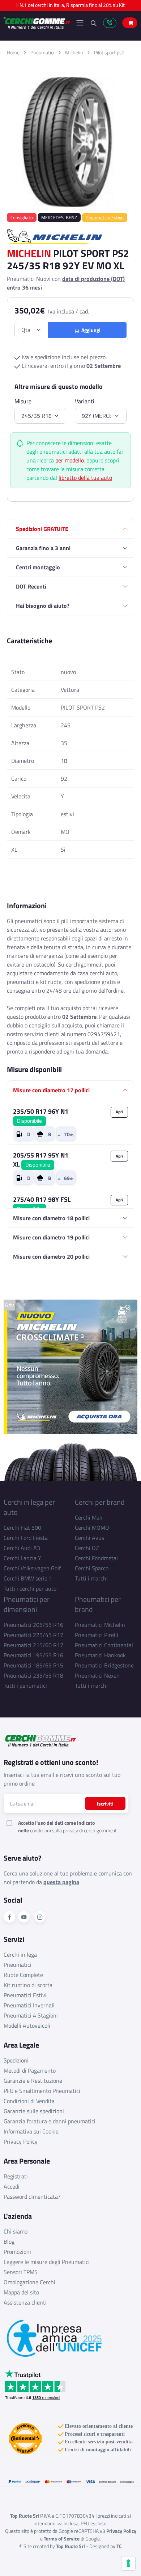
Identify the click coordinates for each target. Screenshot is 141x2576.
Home (13, 52)
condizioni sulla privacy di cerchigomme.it (73, 1830)
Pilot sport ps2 (109, 52)
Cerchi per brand (100, 1502)
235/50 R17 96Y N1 (41, 1116)
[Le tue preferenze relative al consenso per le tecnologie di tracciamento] (128, 2563)
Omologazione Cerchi (29, 2282)
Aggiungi (90, 330)
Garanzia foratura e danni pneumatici (50, 2121)
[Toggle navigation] (80, 23)
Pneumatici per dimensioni (27, 1604)
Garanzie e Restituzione (33, 2081)
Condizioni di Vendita (29, 2101)
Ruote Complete (23, 1975)
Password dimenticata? (32, 2197)
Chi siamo (16, 2231)
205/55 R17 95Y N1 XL (41, 1160)
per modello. (70, 460)
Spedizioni (16, 2060)
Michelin (74, 52)
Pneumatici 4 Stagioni (31, 2015)
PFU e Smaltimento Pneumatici (42, 2091)
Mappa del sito (21, 2292)
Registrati (16, 2176)
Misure (23, 401)
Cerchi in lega (20, 1954)
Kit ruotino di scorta (28, 1985)
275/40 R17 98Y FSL (42, 1204)
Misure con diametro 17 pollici (51, 1090)
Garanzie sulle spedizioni (34, 2111)
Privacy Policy (21, 2141)
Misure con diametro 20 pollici (51, 1256)
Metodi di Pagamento (30, 2070)
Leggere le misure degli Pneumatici (47, 2262)
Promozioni (17, 2252)
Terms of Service (62, 2538)
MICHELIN (29, 253)
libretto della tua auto (85, 478)
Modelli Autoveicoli (27, 2026)
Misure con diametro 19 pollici (51, 1237)
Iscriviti (105, 1804)
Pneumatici (42, 52)
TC (119, 2546)
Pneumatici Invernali (29, 2005)
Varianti (85, 401)
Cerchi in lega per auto (29, 1507)
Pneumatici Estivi (25, 1995)
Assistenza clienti (25, 2302)
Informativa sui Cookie (31, 2131)
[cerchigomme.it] (37, 23)
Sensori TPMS (21, 2272)
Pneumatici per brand (98, 1604)
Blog (9, 2241)
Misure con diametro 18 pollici (51, 1218)
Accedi (12, 2186)
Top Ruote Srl (70, 2546)
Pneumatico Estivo (105, 217)
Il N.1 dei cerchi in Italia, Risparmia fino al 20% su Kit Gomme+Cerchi (70, 7)
